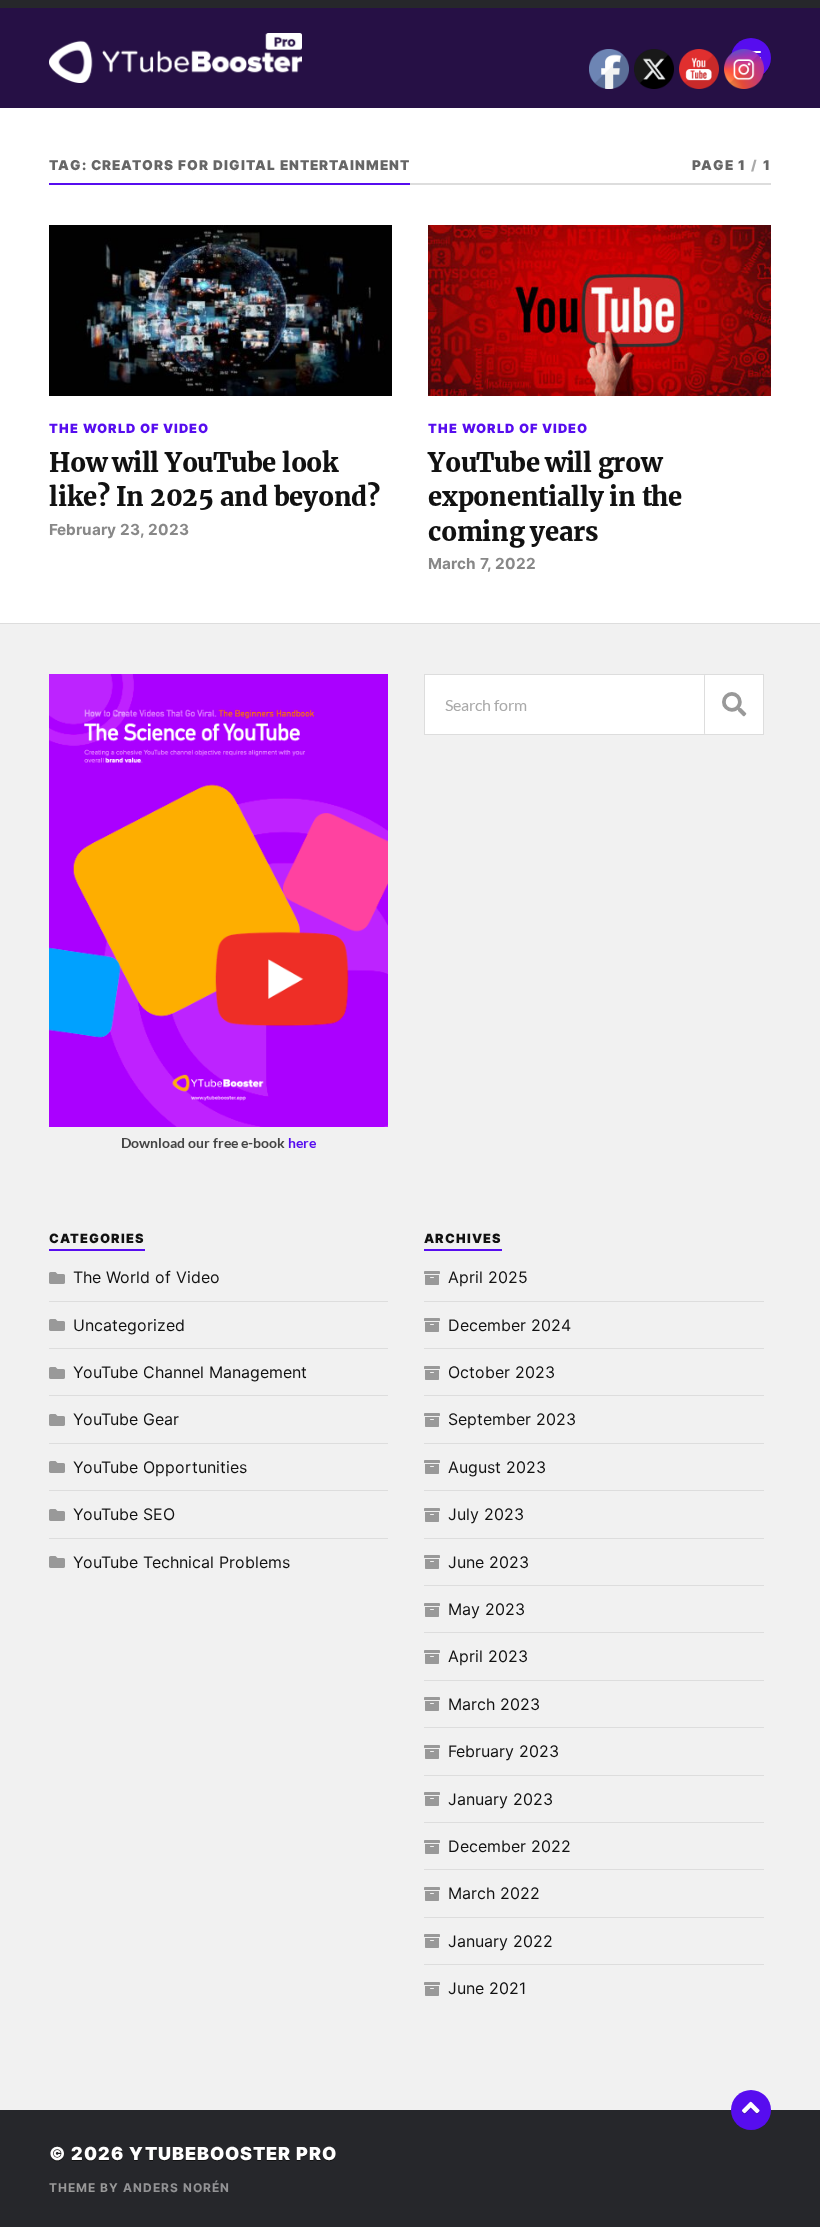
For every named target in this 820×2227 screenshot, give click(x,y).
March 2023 (494, 1704)
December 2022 (509, 1846)
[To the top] (751, 2110)
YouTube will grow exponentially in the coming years (555, 497)
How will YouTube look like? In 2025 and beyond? (214, 480)
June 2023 (488, 1562)
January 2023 (500, 1799)
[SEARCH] (734, 704)
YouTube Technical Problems (181, 1562)
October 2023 (501, 1372)
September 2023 (512, 1419)
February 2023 (503, 1751)
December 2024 (509, 1325)
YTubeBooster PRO (233, 2153)
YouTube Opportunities (160, 1467)
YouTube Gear (126, 1419)
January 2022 (500, 1941)
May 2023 (486, 1609)
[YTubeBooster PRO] (410, 58)
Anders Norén (176, 2187)
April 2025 (488, 1277)
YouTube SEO (124, 1514)
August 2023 (497, 1467)
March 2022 (494, 1893)
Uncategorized (129, 1325)
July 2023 (486, 1514)
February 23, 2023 (119, 529)
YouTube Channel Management (190, 1372)
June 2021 (487, 1988)
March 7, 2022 (482, 563)
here (302, 1142)
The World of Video (129, 428)
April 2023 (488, 1656)
